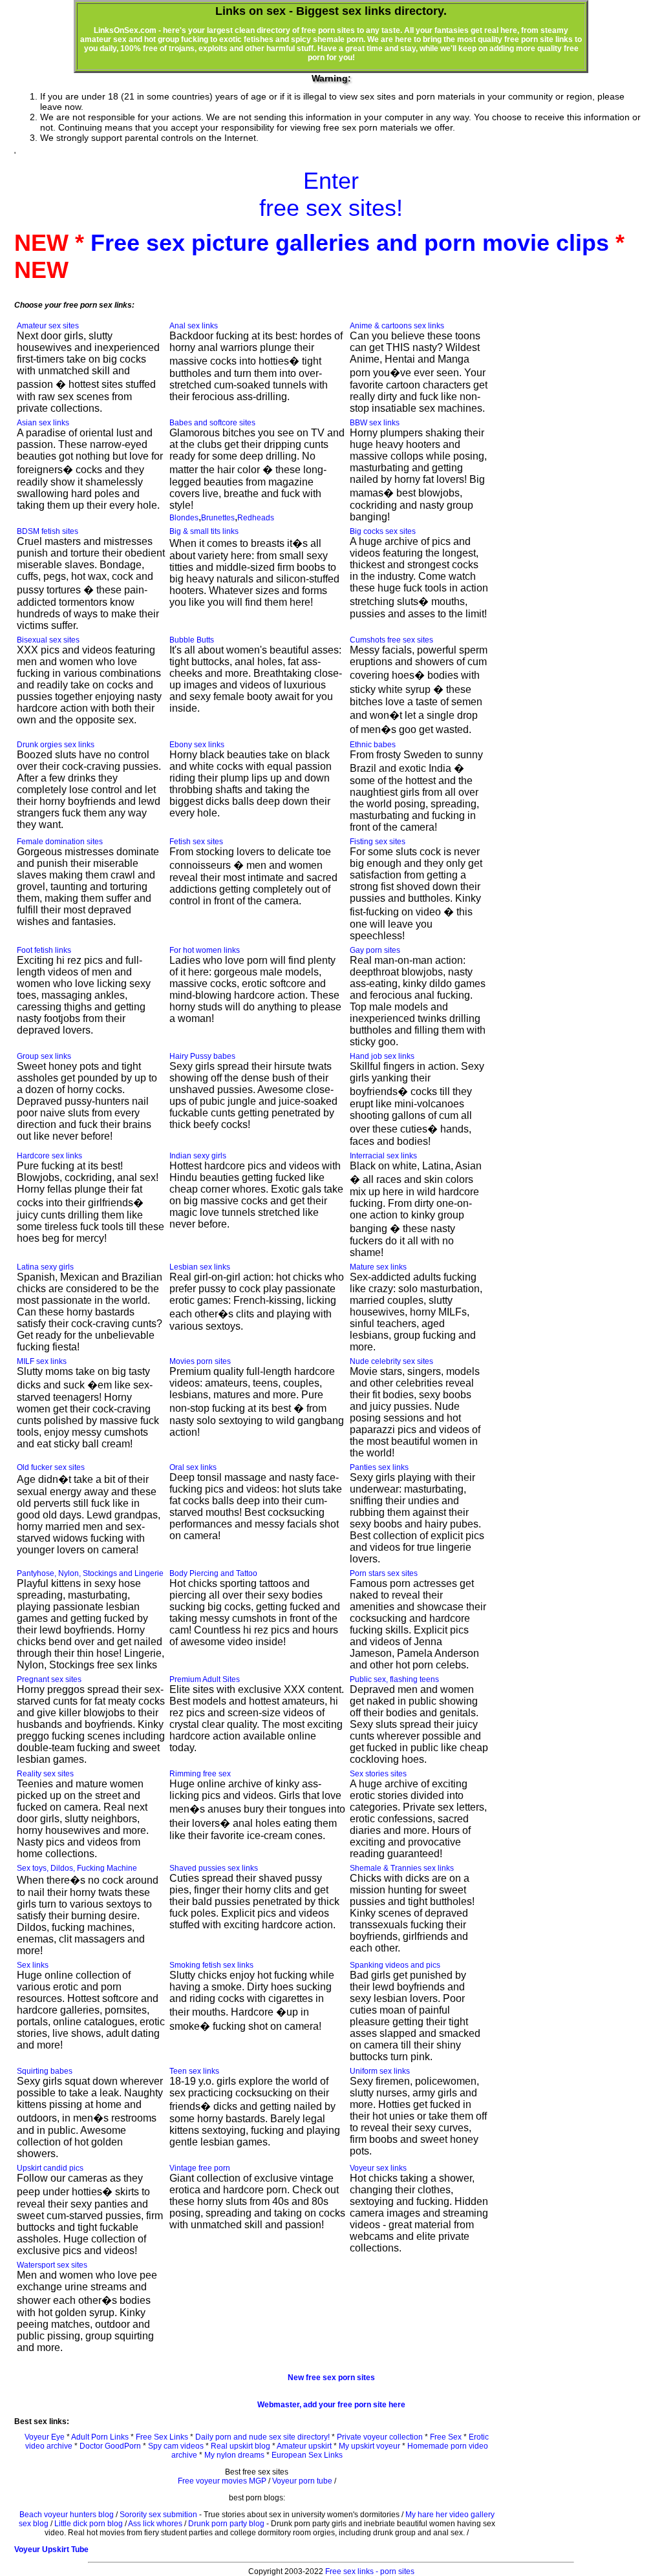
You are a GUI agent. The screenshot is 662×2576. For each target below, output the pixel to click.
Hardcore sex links (49, 1156)
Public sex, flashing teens (394, 1679)
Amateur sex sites (48, 326)
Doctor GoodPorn (110, 2446)
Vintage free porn (200, 2168)
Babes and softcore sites (212, 423)
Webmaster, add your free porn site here (331, 2405)
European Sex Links (307, 2455)
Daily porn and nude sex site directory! (262, 2437)
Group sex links (44, 1056)
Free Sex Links (162, 2437)
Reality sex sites (45, 1774)
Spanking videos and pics (395, 1965)
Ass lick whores (155, 2524)
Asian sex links (43, 423)
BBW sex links (375, 423)
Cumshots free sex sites (391, 640)
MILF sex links (42, 1361)
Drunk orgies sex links (56, 745)
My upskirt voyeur (369, 2446)
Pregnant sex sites (49, 1679)
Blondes (184, 518)
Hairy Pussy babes (202, 1056)
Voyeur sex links (378, 2168)
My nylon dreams (234, 2455)
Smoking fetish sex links (211, 1965)
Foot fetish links (44, 950)
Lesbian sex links (200, 1267)
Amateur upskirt (304, 2446)
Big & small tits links (204, 531)
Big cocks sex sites (383, 531)
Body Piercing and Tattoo (213, 1573)
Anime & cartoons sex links (397, 326)
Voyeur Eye (45, 2437)
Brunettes (218, 518)
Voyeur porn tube (302, 2481)
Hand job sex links (382, 1056)
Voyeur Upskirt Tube (51, 2549)
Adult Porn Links (100, 2437)
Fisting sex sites (378, 842)
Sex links (33, 1965)
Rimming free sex (200, 1774)
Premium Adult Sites (205, 1679)
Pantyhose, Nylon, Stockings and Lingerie (90, 1573)
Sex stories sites (378, 1774)
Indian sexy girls (198, 1156)
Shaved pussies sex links (214, 1868)
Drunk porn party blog (226, 2524)
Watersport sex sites (52, 2265)
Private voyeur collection (380, 2437)
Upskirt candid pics (50, 2168)
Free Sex (446, 2437)
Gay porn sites (375, 950)
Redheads (256, 518)
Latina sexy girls (45, 1267)
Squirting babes (45, 2071)
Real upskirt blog (240, 2446)
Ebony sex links (197, 745)
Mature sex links (378, 1267)
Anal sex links (194, 326)
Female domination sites (60, 842)
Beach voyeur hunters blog (67, 2515)
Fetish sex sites (196, 842)
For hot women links (205, 950)
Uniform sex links (380, 2071)
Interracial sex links (383, 1156)
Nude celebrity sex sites (391, 1361)
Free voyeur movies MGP (222, 2481)
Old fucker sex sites (51, 1467)
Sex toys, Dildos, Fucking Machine (77, 1868)
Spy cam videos (176, 2446)
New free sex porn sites (331, 2378)
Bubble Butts (192, 640)
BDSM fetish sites (48, 531)
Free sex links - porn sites (370, 2571)
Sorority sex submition (158, 2515)
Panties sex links (379, 1467)
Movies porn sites (200, 1361)
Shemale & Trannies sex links (402, 1868)
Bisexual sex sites (48, 640)
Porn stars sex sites (384, 1573)
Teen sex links (194, 2071)
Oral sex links (193, 1467)
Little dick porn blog (89, 2524)
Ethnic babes (373, 745)
